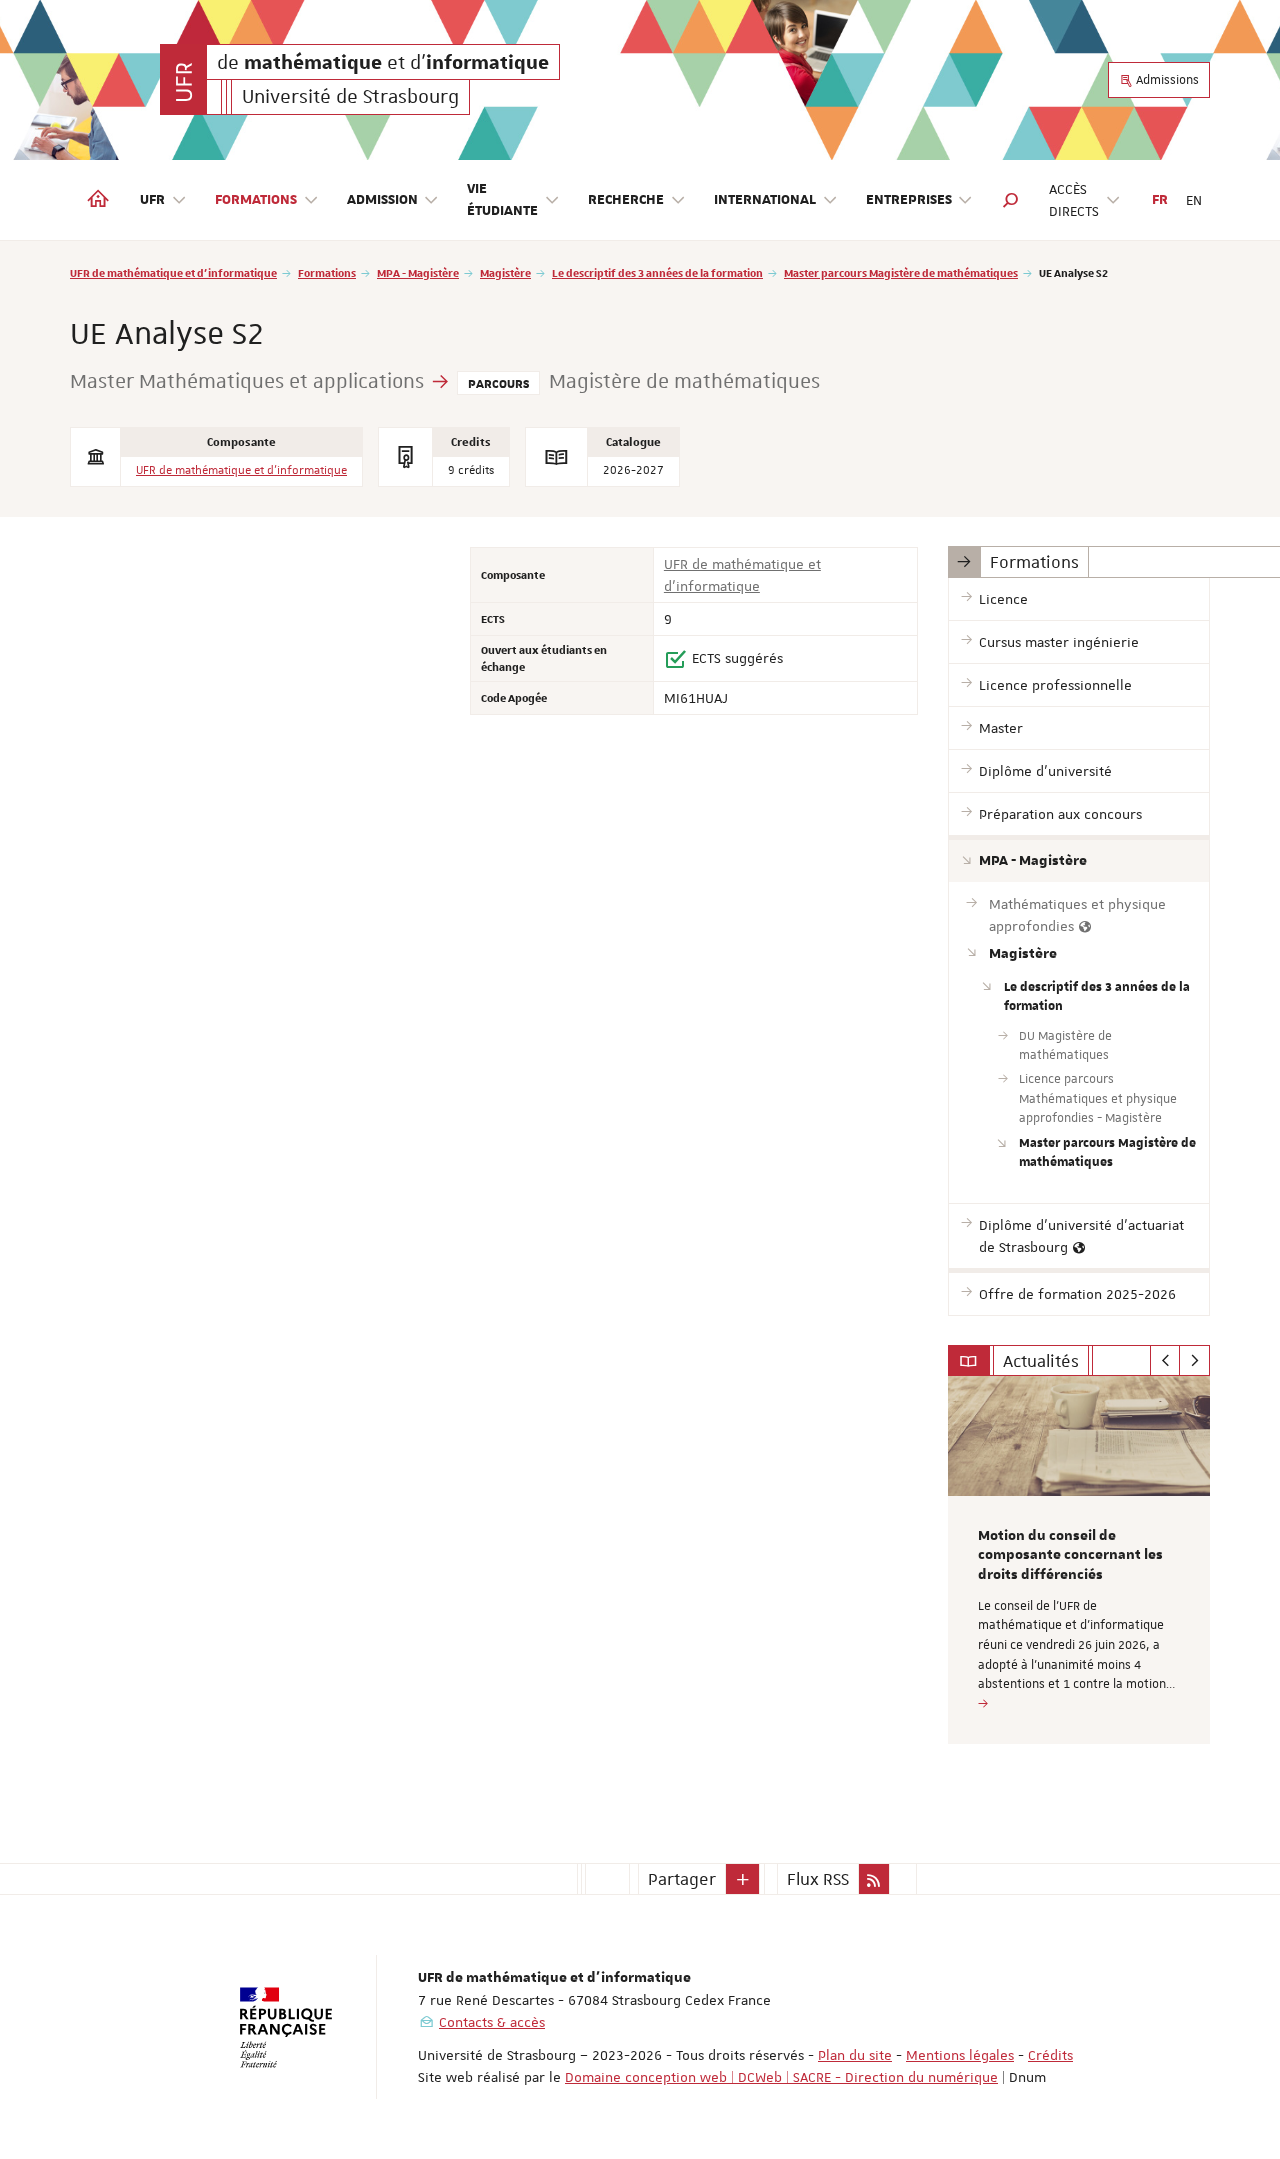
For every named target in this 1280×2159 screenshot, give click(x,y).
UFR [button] (152, 200)
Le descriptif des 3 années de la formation (657, 272)
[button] (1011, 200)
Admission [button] (382, 200)
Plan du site (855, 2055)
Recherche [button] (626, 200)
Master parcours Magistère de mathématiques (901, 272)
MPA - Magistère (418, 272)
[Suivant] (1194, 1361)
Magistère (505, 272)
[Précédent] (1165, 1361)
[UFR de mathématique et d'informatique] (183, 79)
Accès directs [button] (1074, 200)
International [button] (765, 200)
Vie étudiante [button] (502, 200)
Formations (327, 272)
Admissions (1166, 80)
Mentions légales (960, 2055)
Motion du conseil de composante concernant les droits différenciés (1070, 1556)
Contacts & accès (492, 2022)
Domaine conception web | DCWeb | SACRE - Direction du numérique (781, 2077)
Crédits (1050, 2055)
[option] (1079, 1560)
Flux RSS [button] (818, 1879)
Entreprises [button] (909, 200)
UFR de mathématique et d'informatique (173, 272)
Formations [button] (256, 200)
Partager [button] (682, 1879)
